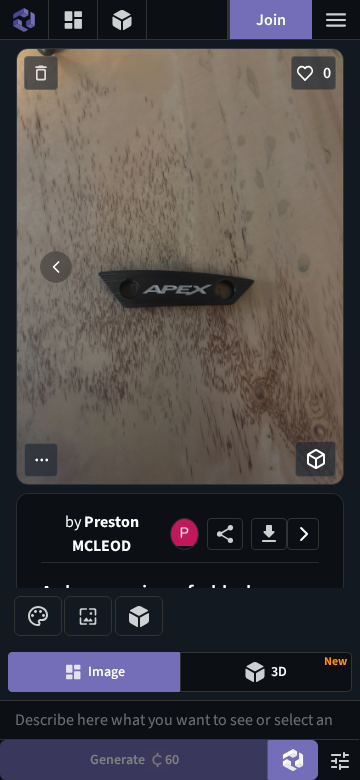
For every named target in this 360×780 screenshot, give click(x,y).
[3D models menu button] (122, 19)
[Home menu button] (24, 19)
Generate (134, 760)
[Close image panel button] (303, 534)
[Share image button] (225, 534)
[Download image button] (269, 534)
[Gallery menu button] (73, 19)
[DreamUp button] (293, 760)
